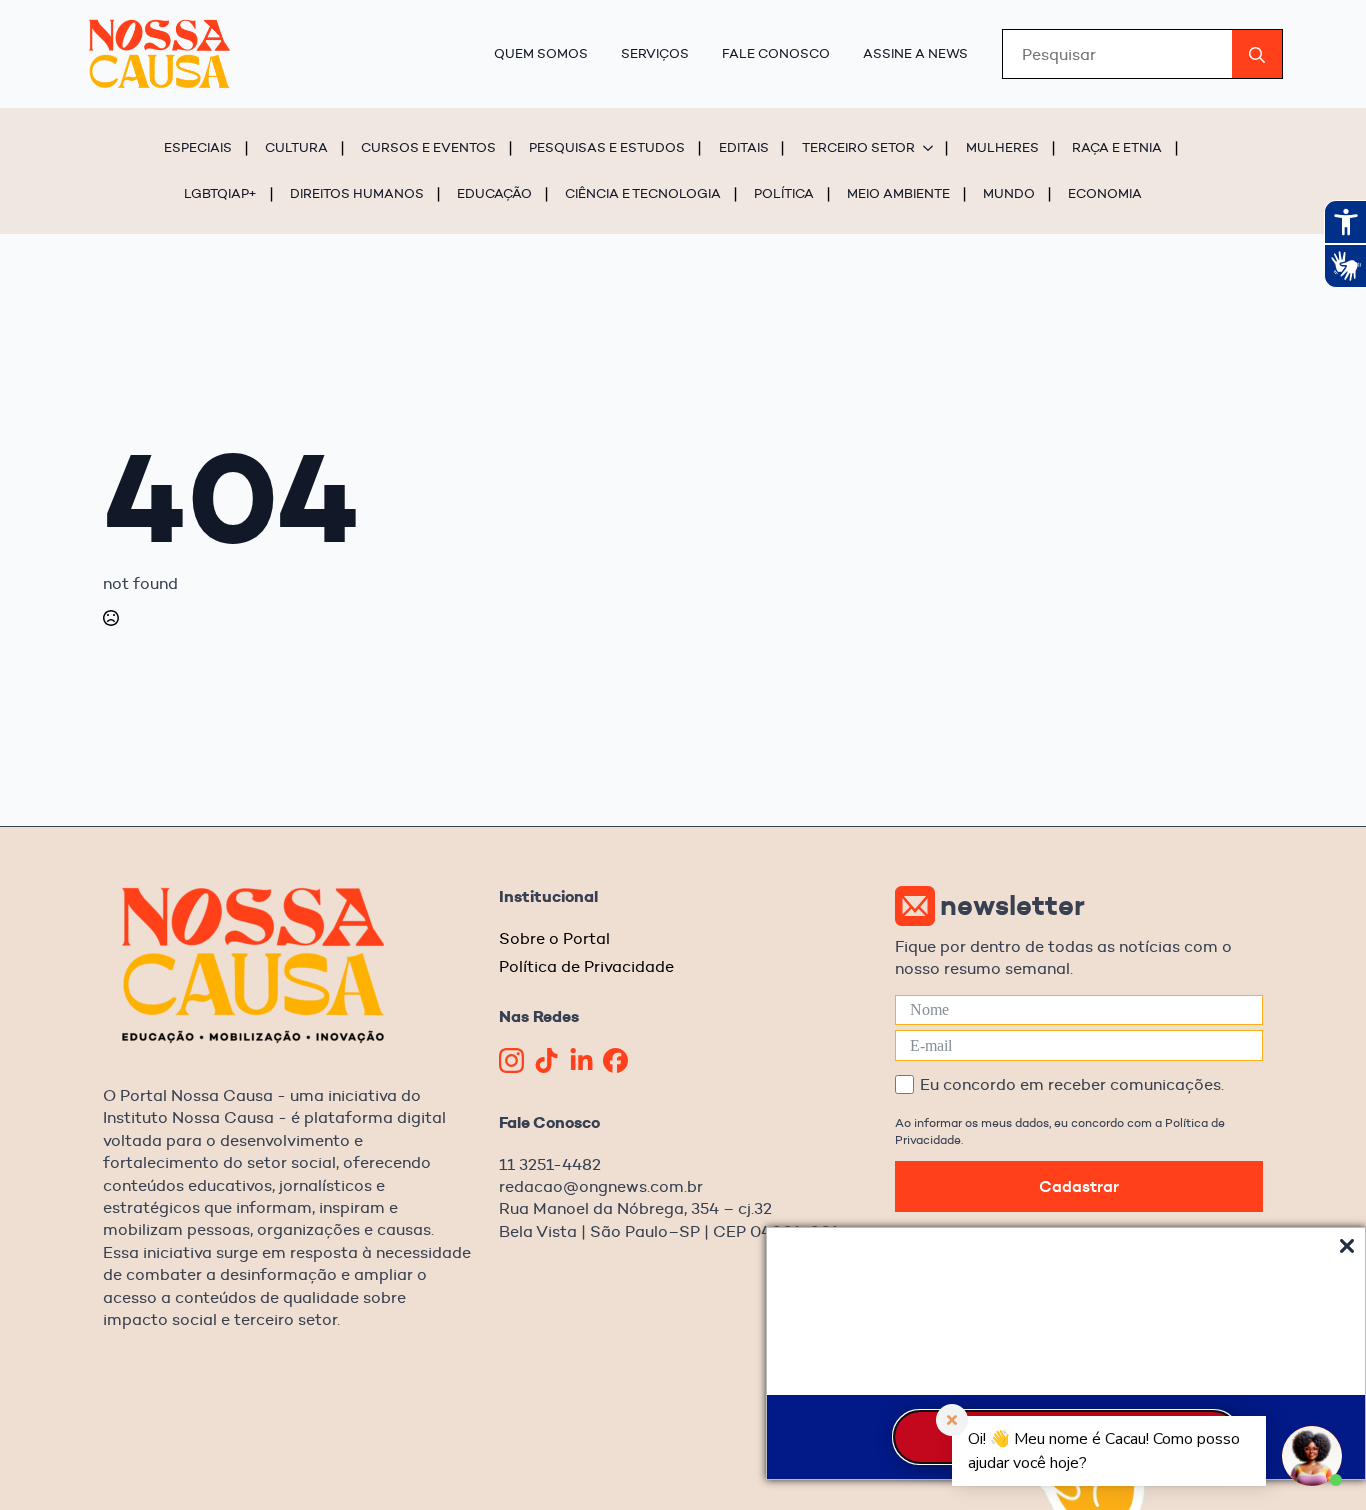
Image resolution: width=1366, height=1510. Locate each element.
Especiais (198, 147)
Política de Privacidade (586, 966)
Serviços (655, 53)
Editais (744, 147)
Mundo (1009, 193)
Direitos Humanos (357, 193)
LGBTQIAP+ (220, 193)
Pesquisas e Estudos (607, 147)
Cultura (296, 147)
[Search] (1257, 55)
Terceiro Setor (858, 147)
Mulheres (1002, 147)
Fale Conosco (776, 53)
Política (784, 193)
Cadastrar (1079, 1186)
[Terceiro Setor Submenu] (931, 147)
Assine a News (915, 53)
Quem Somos (541, 53)
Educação (494, 193)
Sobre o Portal (554, 938)
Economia (1105, 193)
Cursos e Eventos (428, 147)
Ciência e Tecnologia (643, 193)
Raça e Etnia (1117, 147)
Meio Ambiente (898, 193)
